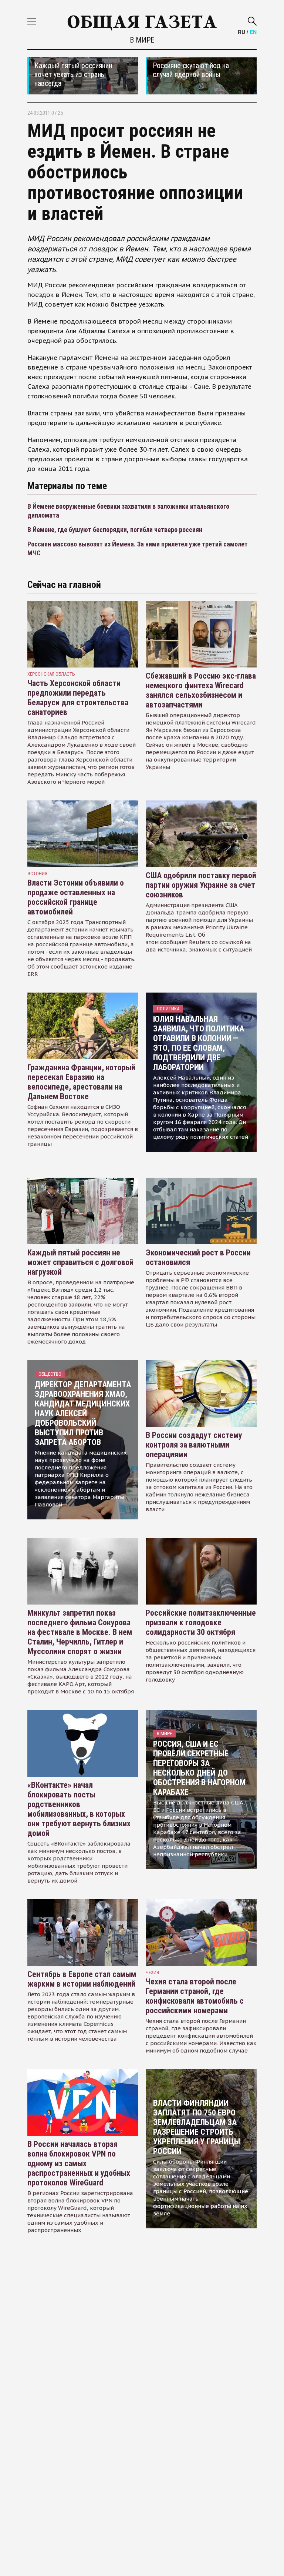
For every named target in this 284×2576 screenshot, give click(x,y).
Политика (168, 1009)
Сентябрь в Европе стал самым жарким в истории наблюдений (82, 1979)
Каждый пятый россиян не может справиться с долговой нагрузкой (80, 1262)
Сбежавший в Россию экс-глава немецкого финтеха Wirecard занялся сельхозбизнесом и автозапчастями (201, 690)
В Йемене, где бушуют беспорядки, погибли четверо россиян (115, 530)
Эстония (37, 874)
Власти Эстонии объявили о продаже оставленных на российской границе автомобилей (76, 897)
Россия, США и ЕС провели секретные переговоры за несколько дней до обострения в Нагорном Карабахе (199, 1768)
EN (253, 32)
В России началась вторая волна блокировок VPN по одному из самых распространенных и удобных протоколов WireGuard (79, 2163)
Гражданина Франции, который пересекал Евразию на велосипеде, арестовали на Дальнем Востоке (81, 1082)
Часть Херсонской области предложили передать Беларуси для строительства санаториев (78, 698)
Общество (50, 1374)
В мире (142, 40)
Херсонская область (51, 674)
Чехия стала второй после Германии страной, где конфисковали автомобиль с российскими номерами (195, 1996)
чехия (152, 1972)
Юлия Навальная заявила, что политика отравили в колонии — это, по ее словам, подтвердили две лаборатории (199, 1043)
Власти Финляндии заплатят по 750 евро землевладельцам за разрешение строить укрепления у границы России (197, 2127)
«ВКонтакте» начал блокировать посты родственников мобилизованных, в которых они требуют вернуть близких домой (79, 1809)
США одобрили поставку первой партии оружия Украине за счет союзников (201, 885)
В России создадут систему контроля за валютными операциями (194, 1445)
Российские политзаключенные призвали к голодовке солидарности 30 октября (201, 1622)
